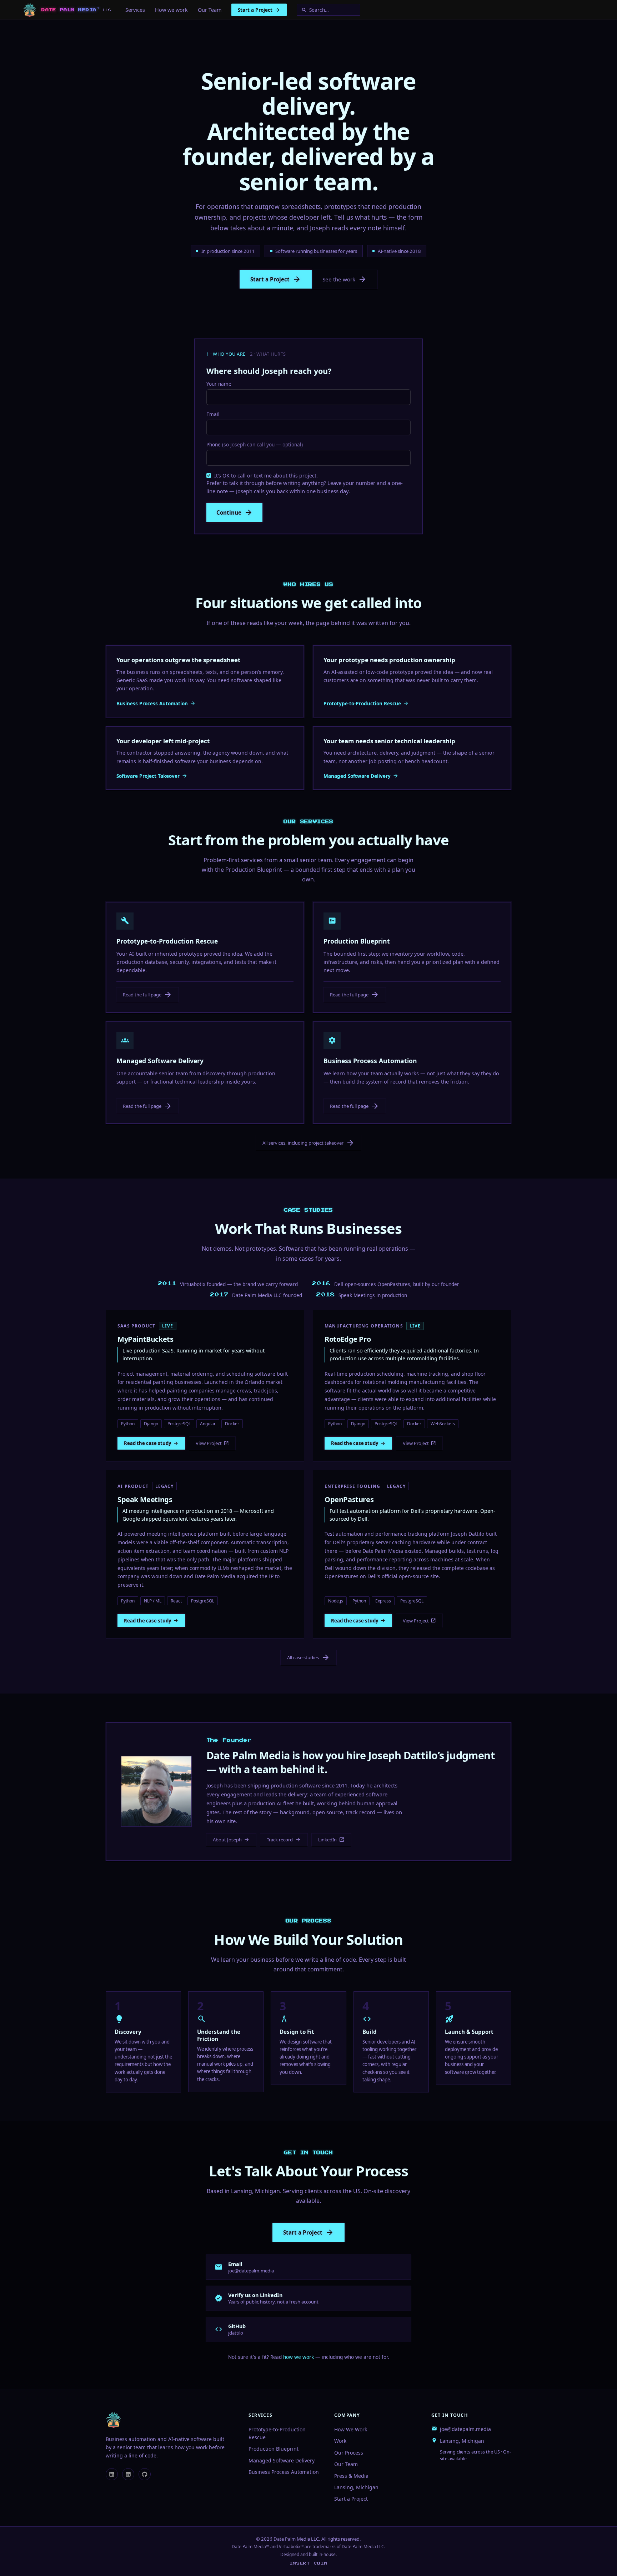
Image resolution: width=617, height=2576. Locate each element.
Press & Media (351, 2476)
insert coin (309, 2563)
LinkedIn (331, 1840)
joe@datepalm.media (465, 2429)
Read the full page (147, 995)
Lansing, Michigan (356, 2487)
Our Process (349, 2453)
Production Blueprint (274, 2449)
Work (340, 2441)
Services (135, 10)
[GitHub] (145, 2474)
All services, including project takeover (308, 1143)
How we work (171, 10)
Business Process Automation (284, 2472)
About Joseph (231, 1840)
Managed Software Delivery (282, 2460)
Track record (284, 1840)
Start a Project (259, 10)
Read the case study (151, 1443)
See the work (345, 279)
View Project (212, 1443)
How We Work (351, 2429)
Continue (235, 512)
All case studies (308, 1657)
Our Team (210, 10)
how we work (299, 2357)
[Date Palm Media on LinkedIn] (112, 2474)
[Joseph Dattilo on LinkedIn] (128, 2474)
